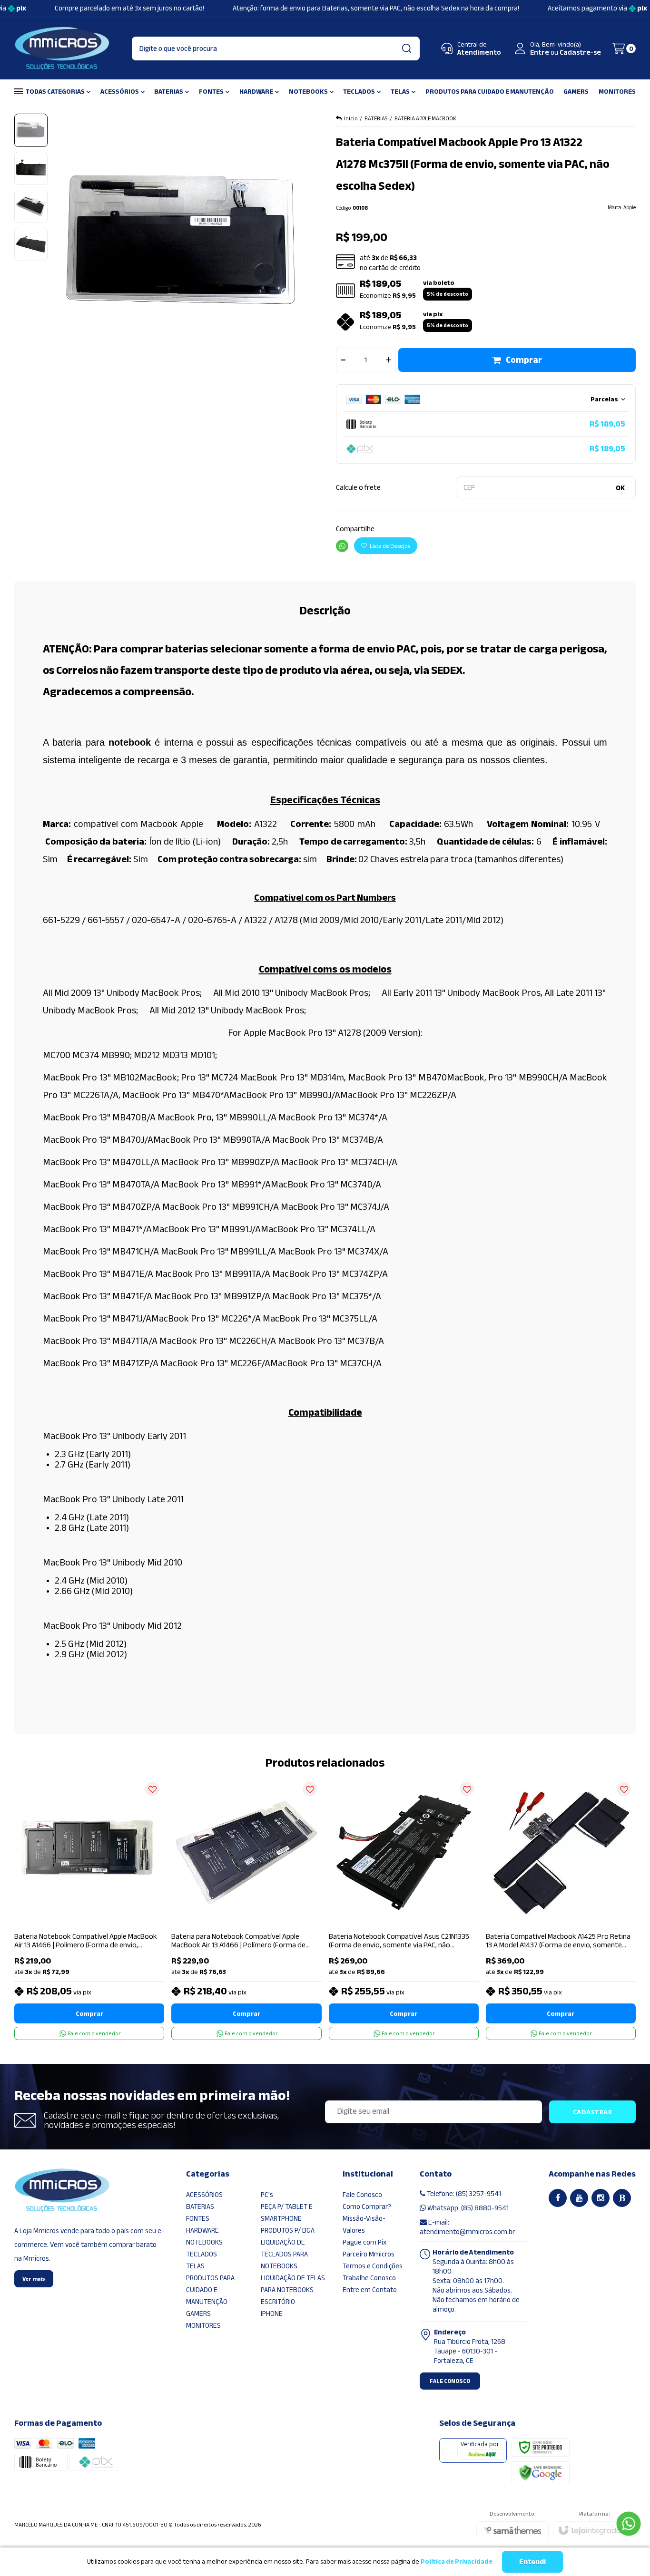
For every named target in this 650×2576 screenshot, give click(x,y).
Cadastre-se (580, 52)
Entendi (532, 2562)
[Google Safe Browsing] (541, 2472)
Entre (540, 52)
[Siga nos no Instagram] (601, 2198)
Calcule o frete (358, 487)
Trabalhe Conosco (369, 2278)
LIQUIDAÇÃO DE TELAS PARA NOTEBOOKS (293, 2284)
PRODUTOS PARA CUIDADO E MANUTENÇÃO (210, 2290)
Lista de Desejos (389, 546)
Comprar (524, 360)
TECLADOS (202, 2254)
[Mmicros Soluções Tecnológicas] (62, 49)
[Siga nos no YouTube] (579, 2198)
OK (620, 488)
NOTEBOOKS (204, 2242)
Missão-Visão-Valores (364, 2224)
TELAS (195, 2266)
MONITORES (203, 2325)
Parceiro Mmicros (369, 2254)
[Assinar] (593, 2112)
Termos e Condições (373, 2266)
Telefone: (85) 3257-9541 (463, 2194)
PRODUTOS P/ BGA (288, 2230)
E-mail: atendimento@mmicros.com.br (467, 2227)
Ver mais (34, 2279)
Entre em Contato (370, 2290)
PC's (267, 2195)
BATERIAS (376, 118)
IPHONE (272, 2314)
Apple (630, 208)
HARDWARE (202, 2230)
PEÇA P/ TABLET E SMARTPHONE (287, 2212)
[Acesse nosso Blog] (622, 2198)
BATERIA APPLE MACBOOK (425, 118)
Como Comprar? (367, 2207)
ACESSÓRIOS (204, 2195)
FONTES (198, 2218)
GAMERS (198, 2314)
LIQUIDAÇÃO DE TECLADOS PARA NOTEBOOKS (284, 2254)
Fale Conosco (362, 2195)
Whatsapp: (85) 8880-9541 (467, 2208)
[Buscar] (406, 49)
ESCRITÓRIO (278, 2302)
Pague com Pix (364, 2242)
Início (351, 118)
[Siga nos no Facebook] (558, 2198)
